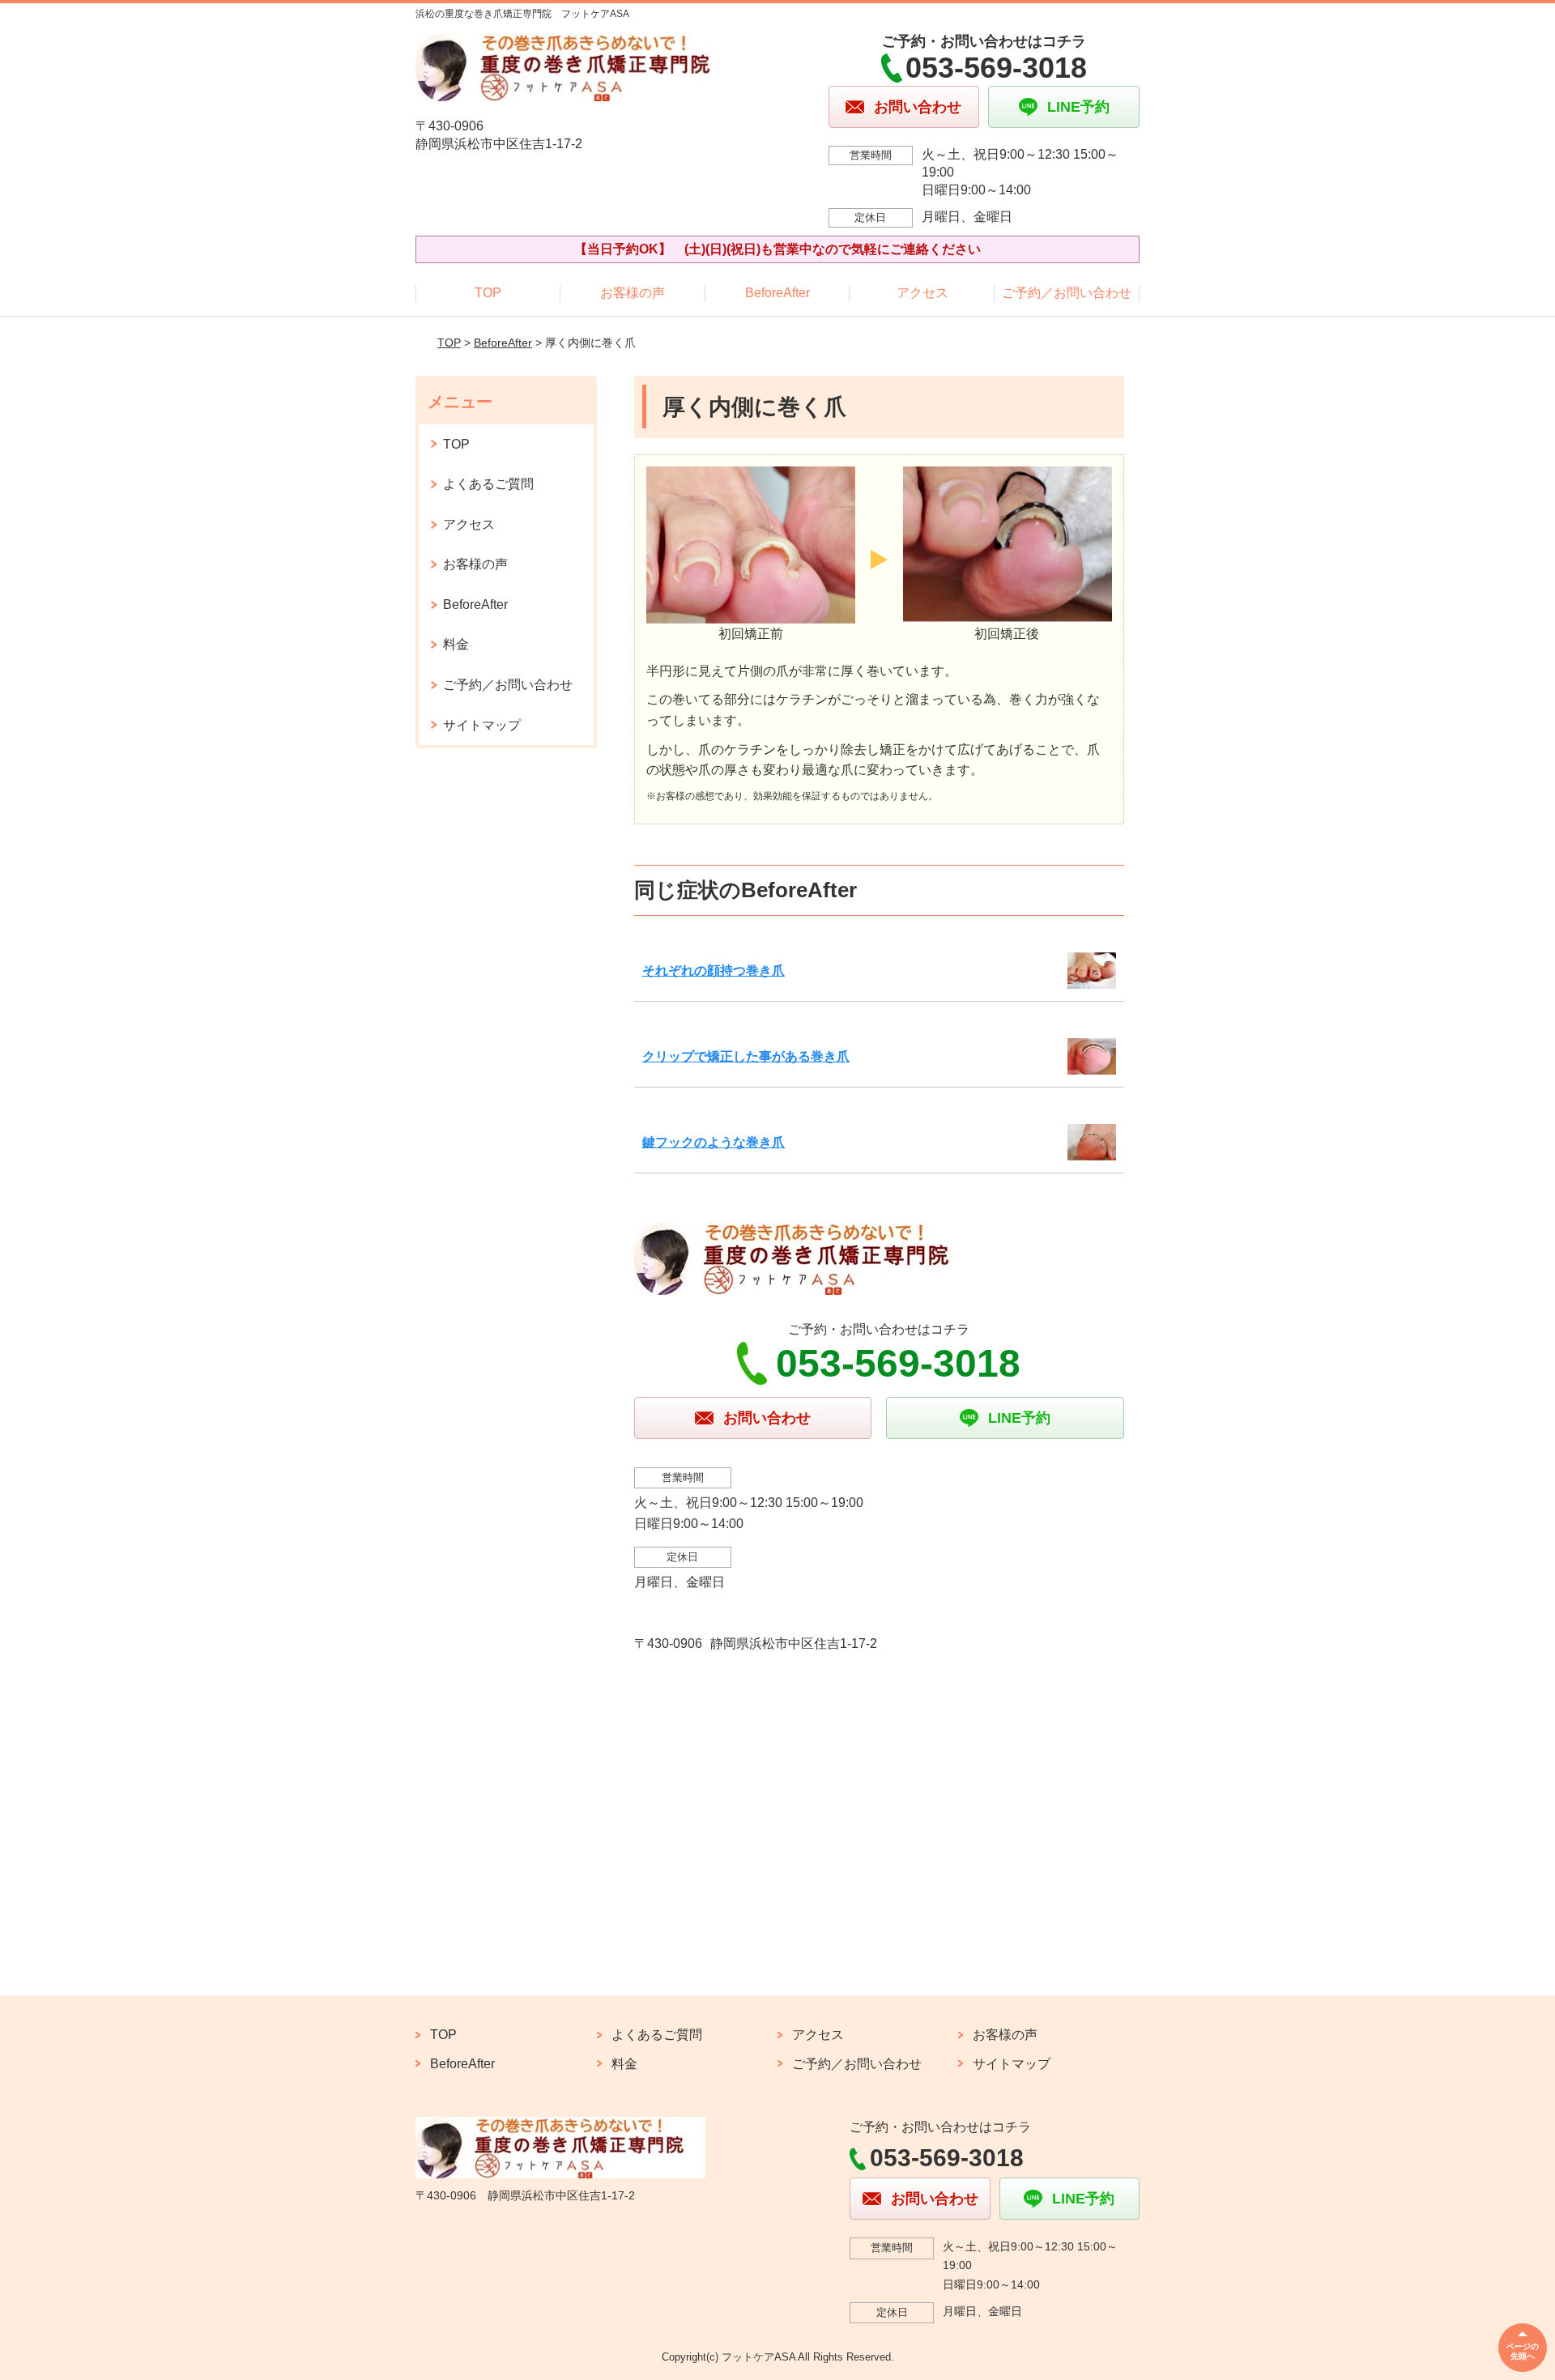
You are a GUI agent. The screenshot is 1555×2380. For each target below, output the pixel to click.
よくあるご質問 (488, 484)
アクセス (922, 293)
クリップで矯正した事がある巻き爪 (746, 1056)
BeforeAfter (777, 293)
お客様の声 (633, 293)
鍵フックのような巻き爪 (714, 1142)
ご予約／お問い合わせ (1067, 293)
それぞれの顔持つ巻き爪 (714, 971)
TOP (488, 293)
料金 (456, 644)
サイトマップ (482, 725)
